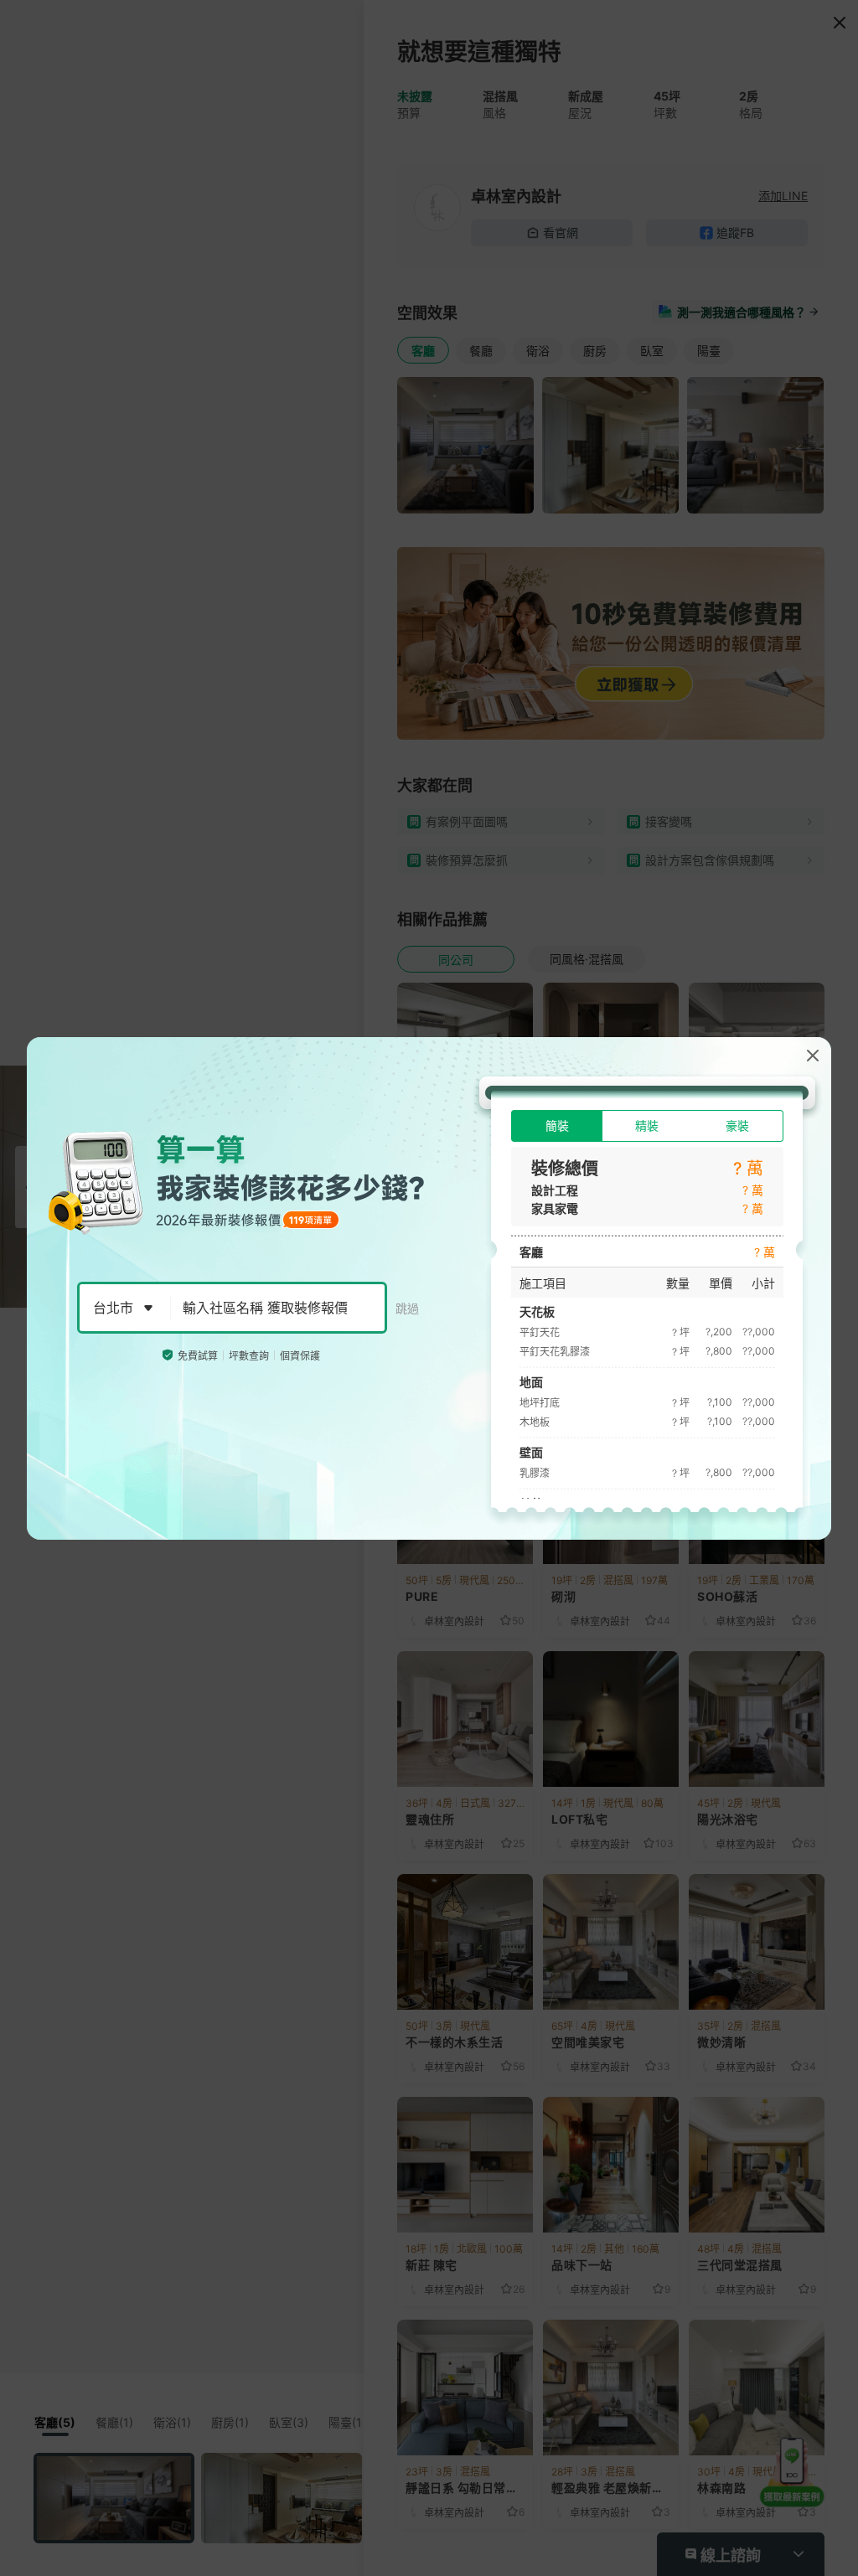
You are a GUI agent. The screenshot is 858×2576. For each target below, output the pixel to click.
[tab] (557, 1126)
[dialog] (429, 1288)
